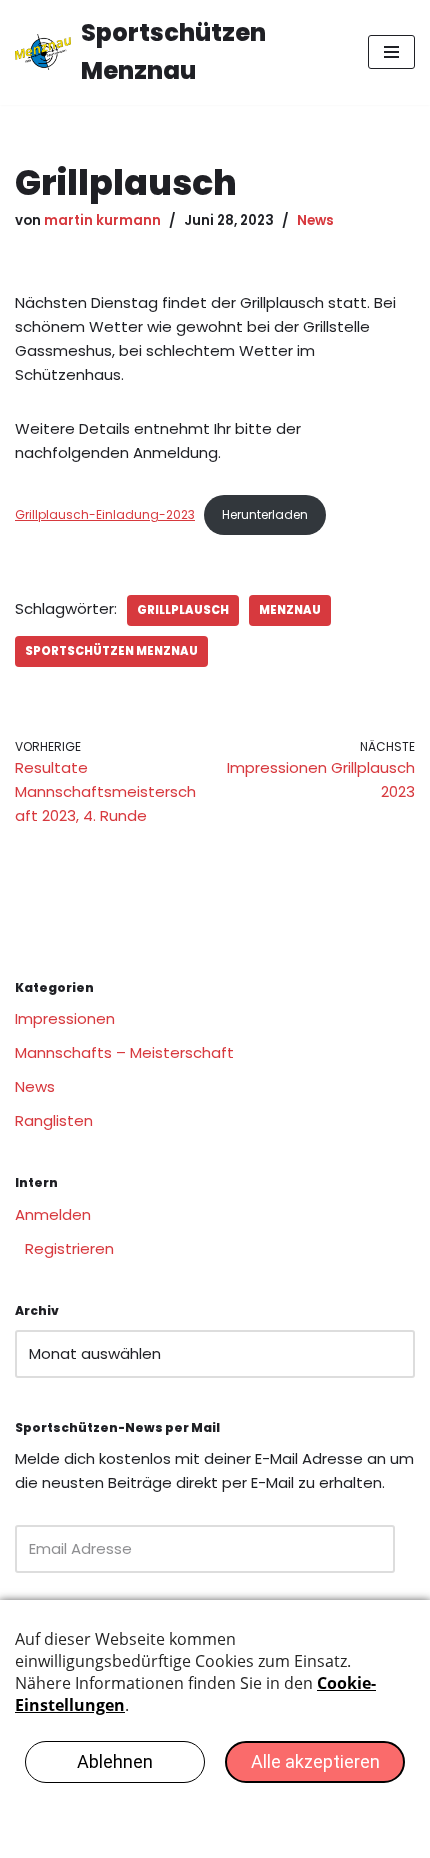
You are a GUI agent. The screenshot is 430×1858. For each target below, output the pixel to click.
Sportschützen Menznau (111, 651)
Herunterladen (265, 514)
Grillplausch (183, 610)
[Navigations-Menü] (391, 52)
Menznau (290, 610)
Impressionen (65, 1018)
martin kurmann (102, 220)
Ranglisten (54, 1120)
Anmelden (53, 1214)
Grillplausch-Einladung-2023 (105, 514)
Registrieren (69, 1248)
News (315, 220)
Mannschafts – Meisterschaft (124, 1052)
